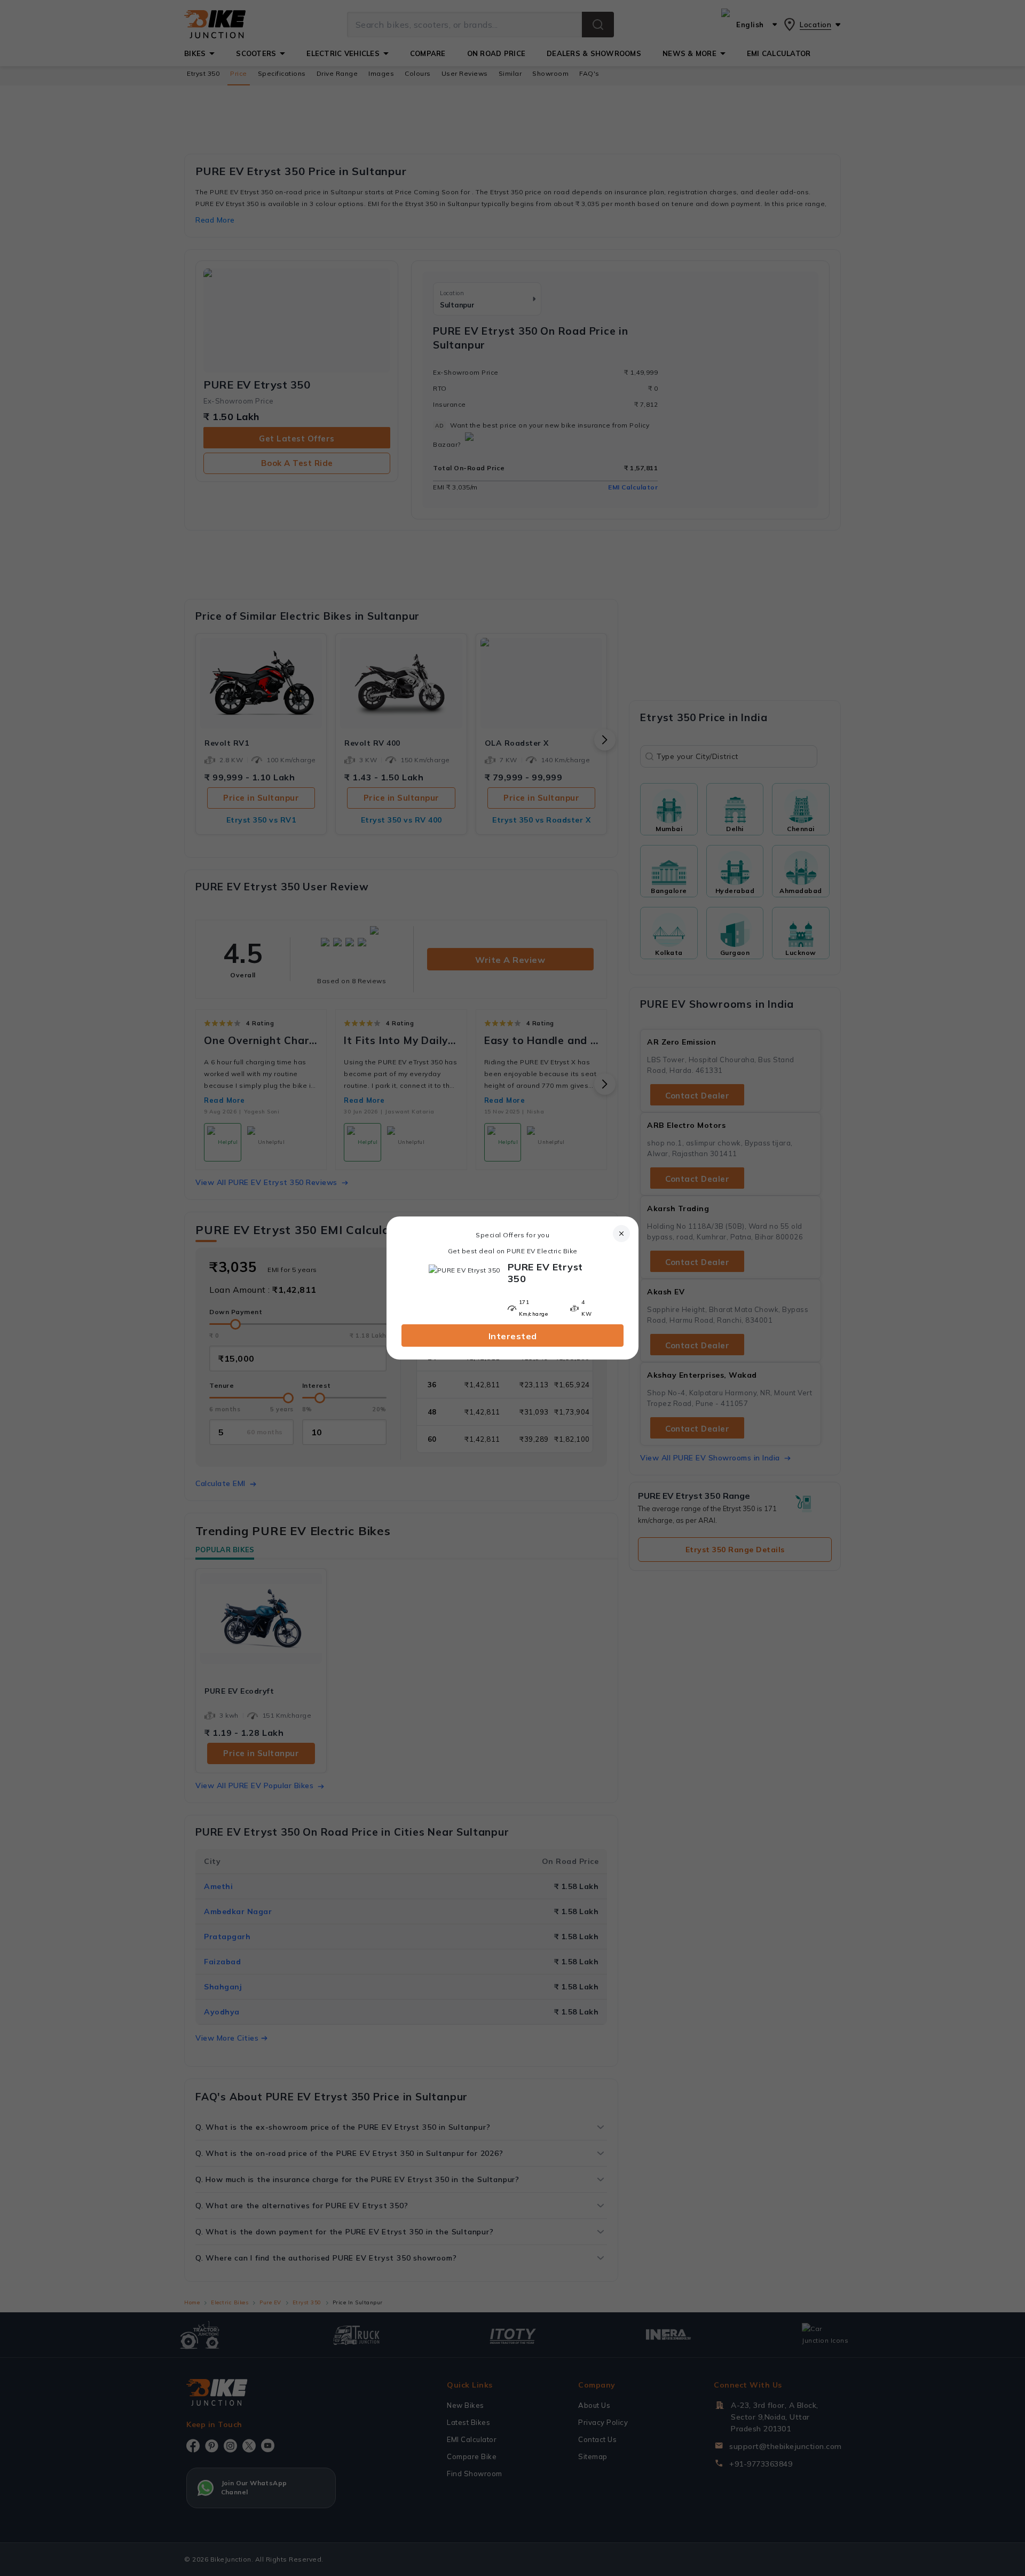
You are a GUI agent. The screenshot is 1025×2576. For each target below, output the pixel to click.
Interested (513, 1336)
